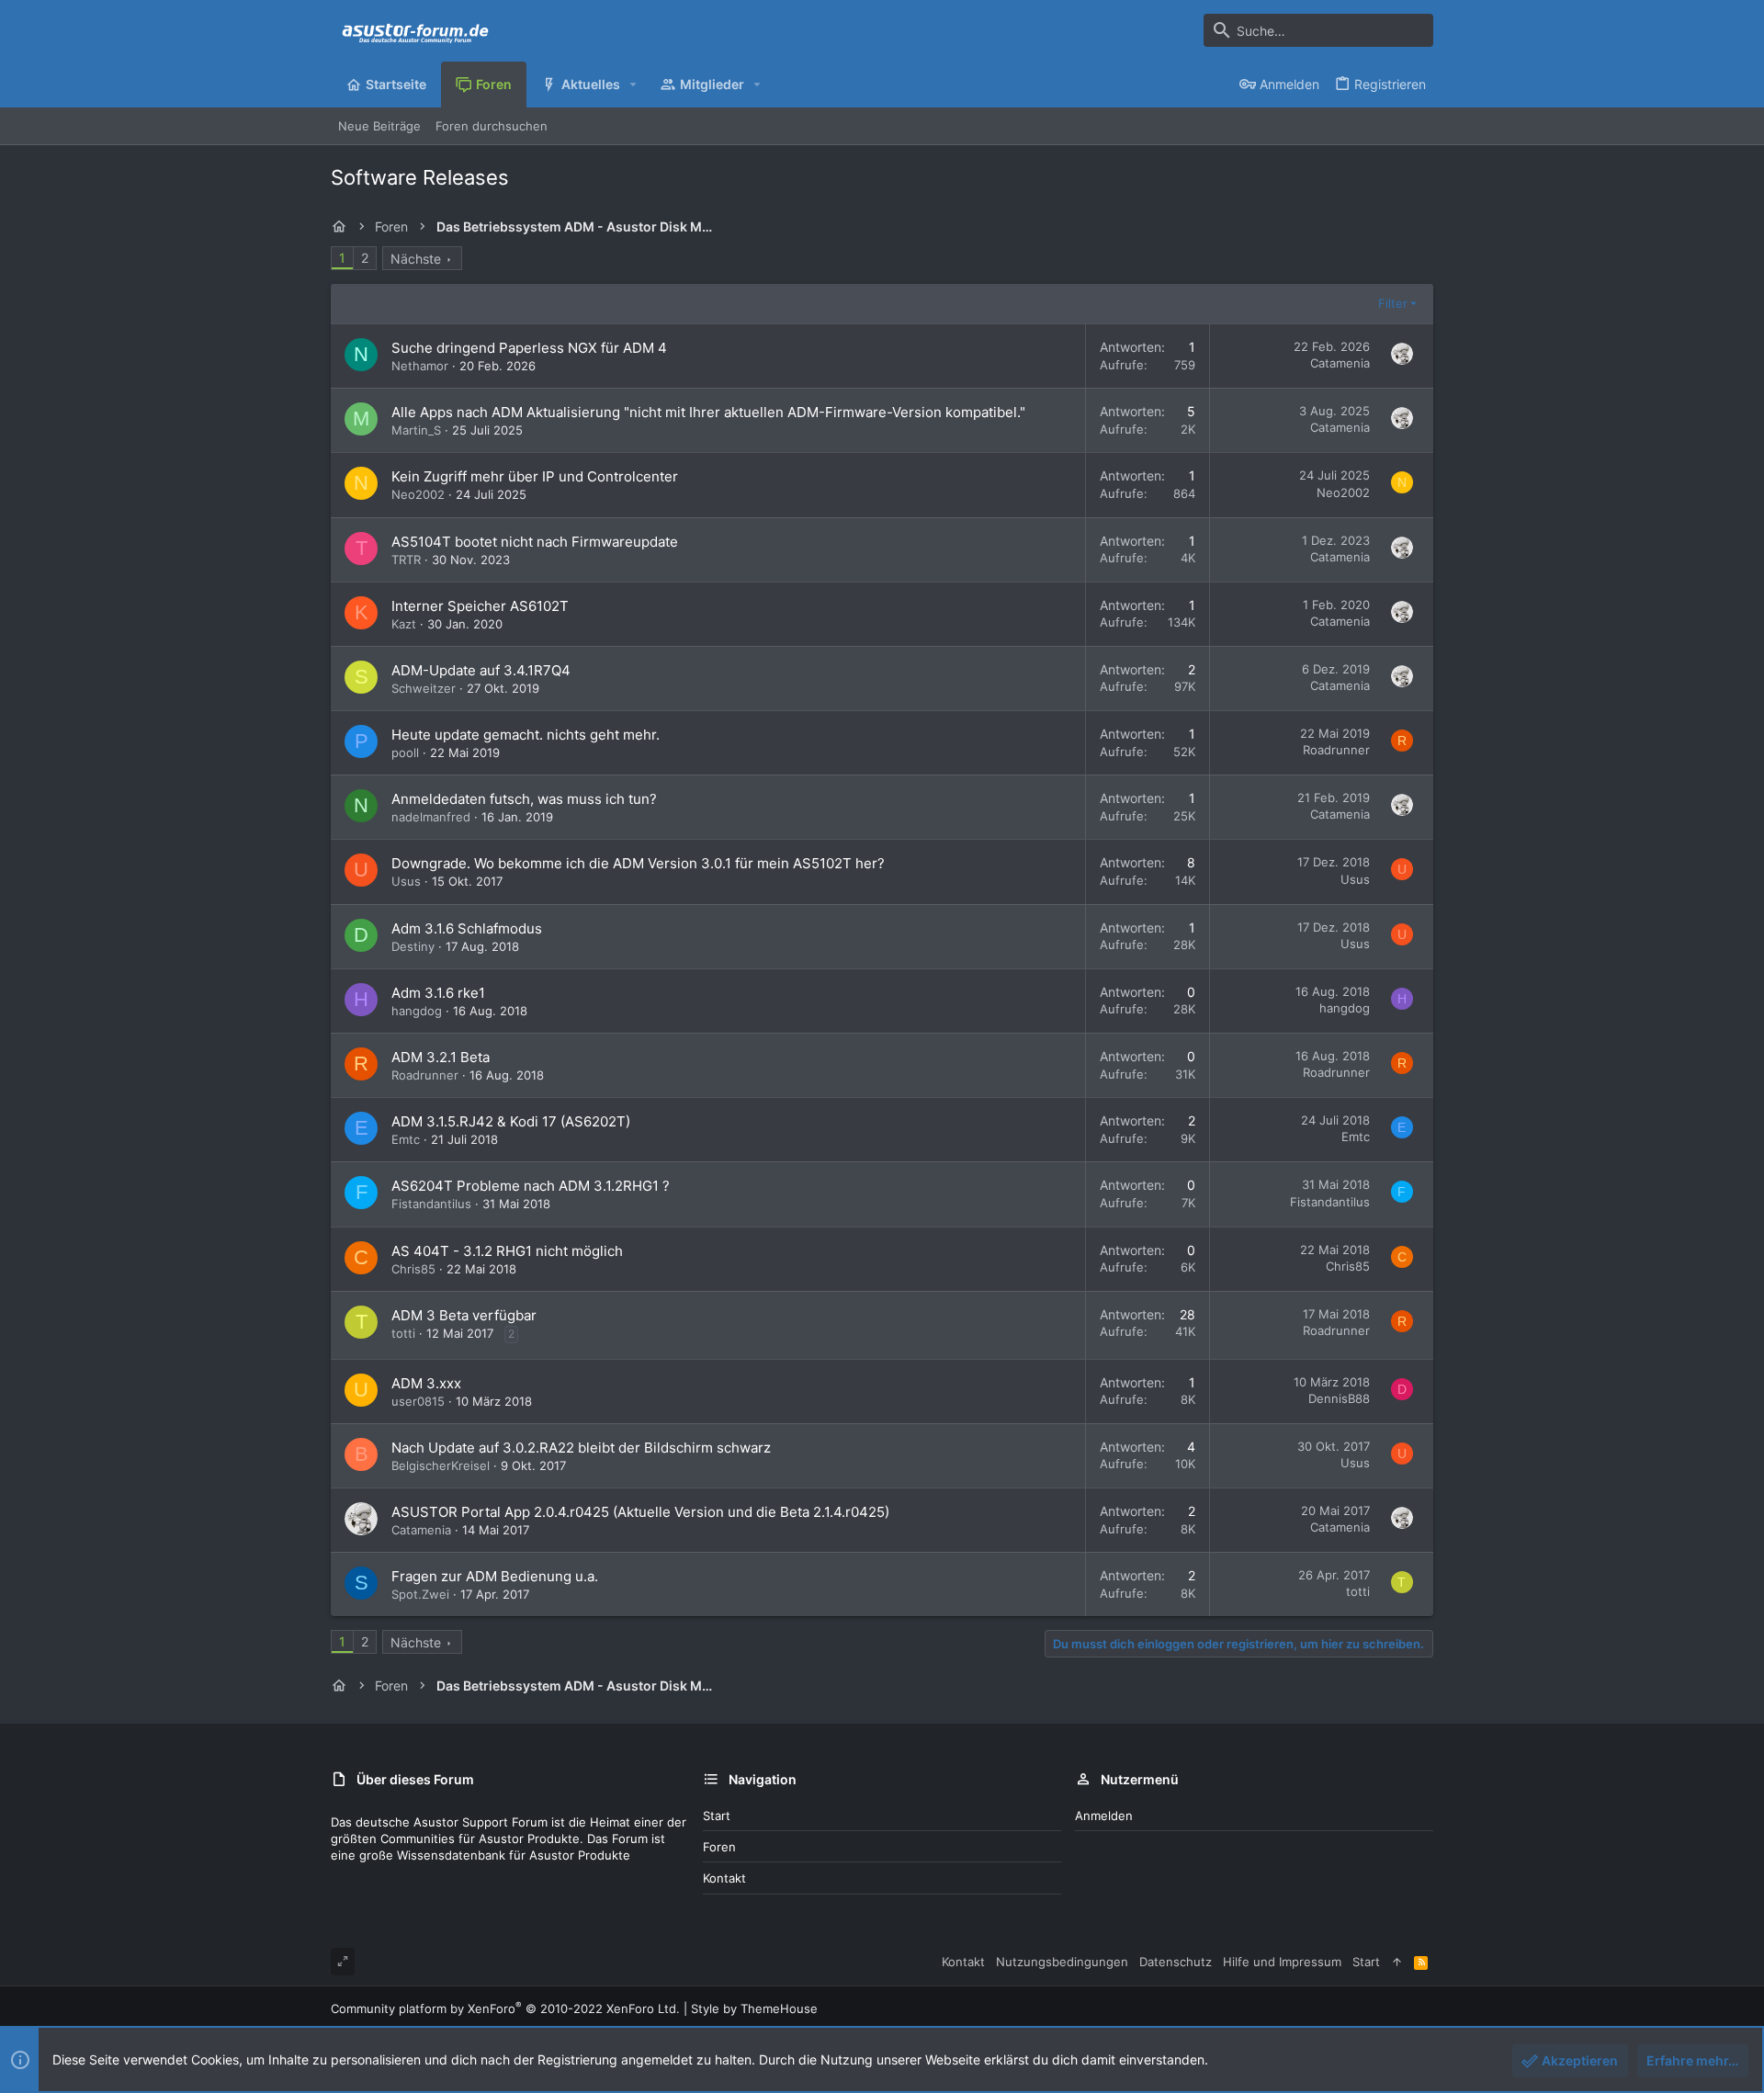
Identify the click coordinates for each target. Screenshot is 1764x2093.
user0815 (418, 1401)
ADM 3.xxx (426, 1383)
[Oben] (1397, 1962)
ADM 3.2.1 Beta (441, 1057)
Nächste (416, 259)
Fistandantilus (431, 1204)
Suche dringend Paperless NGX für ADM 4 (529, 348)
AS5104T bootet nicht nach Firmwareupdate (535, 542)
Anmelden (1104, 1816)
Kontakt (724, 1878)
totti (403, 1333)
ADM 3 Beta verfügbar (464, 1315)
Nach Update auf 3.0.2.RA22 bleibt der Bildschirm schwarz (581, 1448)
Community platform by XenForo (505, 2008)
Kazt (404, 624)
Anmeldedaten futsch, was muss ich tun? (524, 799)
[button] (633, 85)
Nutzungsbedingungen (1062, 1962)
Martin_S (416, 430)
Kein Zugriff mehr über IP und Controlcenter (535, 476)
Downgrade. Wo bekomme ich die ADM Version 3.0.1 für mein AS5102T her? (638, 863)
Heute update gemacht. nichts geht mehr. (526, 735)
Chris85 (413, 1269)
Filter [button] (1393, 303)
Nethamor (420, 366)
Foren (719, 1847)
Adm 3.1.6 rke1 (438, 993)
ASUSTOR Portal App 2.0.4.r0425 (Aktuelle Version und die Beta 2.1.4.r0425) (640, 1512)
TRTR (406, 560)
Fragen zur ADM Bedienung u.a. (495, 1576)
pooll (405, 752)
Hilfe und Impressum (1282, 1962)
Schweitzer (424, 688)
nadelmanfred (431, 817)
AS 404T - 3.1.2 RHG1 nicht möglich (507, 1251)
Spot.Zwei (420, 1594)
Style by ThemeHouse (754, 2008)
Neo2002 (418, 494)
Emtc (406, 1139)
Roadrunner (1336, 750)
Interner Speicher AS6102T (480, 606)
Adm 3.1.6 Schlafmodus (467, 928)
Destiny (413, 946)
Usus (406, 881)
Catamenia (1340, 363)
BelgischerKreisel (441, 1465)
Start (717, 1816)
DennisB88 (1339, 1398)
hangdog (417, 1011)
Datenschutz (1176, 1962)
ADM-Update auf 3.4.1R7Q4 (481, 670)
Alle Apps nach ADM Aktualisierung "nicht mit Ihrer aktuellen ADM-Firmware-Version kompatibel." (708, 412)
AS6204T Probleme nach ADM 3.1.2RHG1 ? (531, 1186)
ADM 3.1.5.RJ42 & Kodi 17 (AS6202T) (511, 1121)
